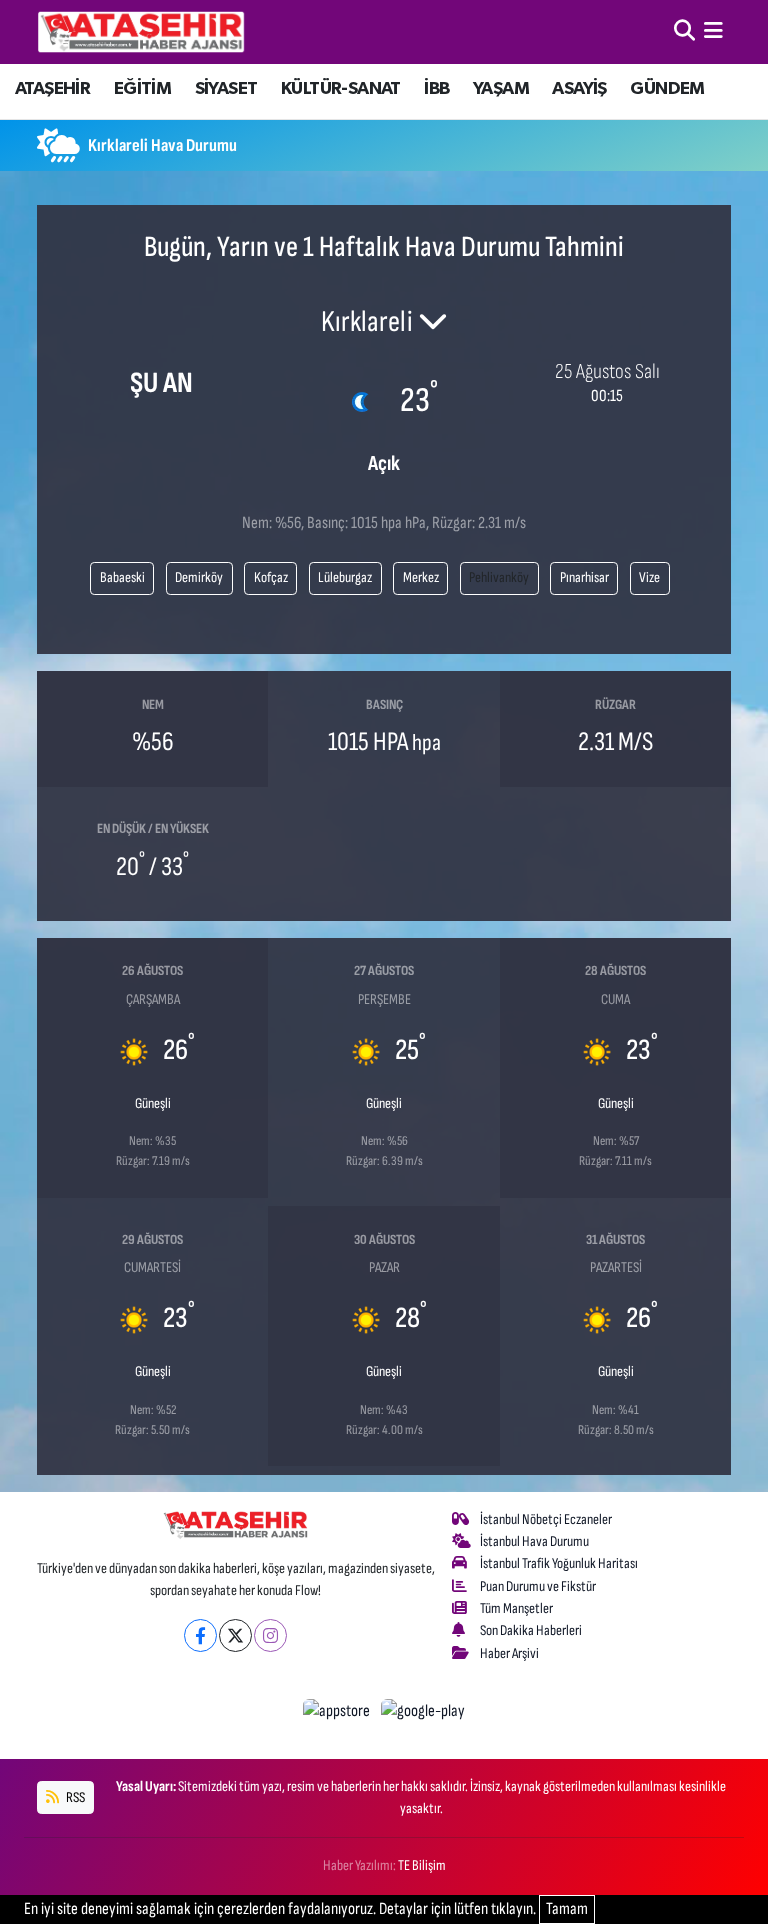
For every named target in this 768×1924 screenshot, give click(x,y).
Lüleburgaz (345, 577)
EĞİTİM (142, 89)
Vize (649, 577)
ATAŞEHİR (52, 89)
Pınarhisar (584, 577)
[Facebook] (200, 1635)
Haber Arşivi (509, 1653)
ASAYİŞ (579, 89)
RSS (74, 1797)
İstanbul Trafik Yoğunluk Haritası (559, 1563)
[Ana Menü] (713, 31)
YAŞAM (501, 89)
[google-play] (423, 1711)
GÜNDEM (667, 89)
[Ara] (684, 31)
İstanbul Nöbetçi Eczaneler (546, 1519)
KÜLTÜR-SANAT (341, 89)
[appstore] (338, 1711)
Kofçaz (271, 577)
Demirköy (199, 577)
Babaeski (122, 577)
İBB (436, 89)
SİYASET (226, 89)
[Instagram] (270, 1635)
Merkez (421, 577)
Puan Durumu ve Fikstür (538, 1586)
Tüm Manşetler (516, 1608)
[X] (235, 1635)
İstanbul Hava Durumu (534, 1541)
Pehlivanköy (499, 577)
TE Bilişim (422, 1865)
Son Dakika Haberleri (531, 1630)
